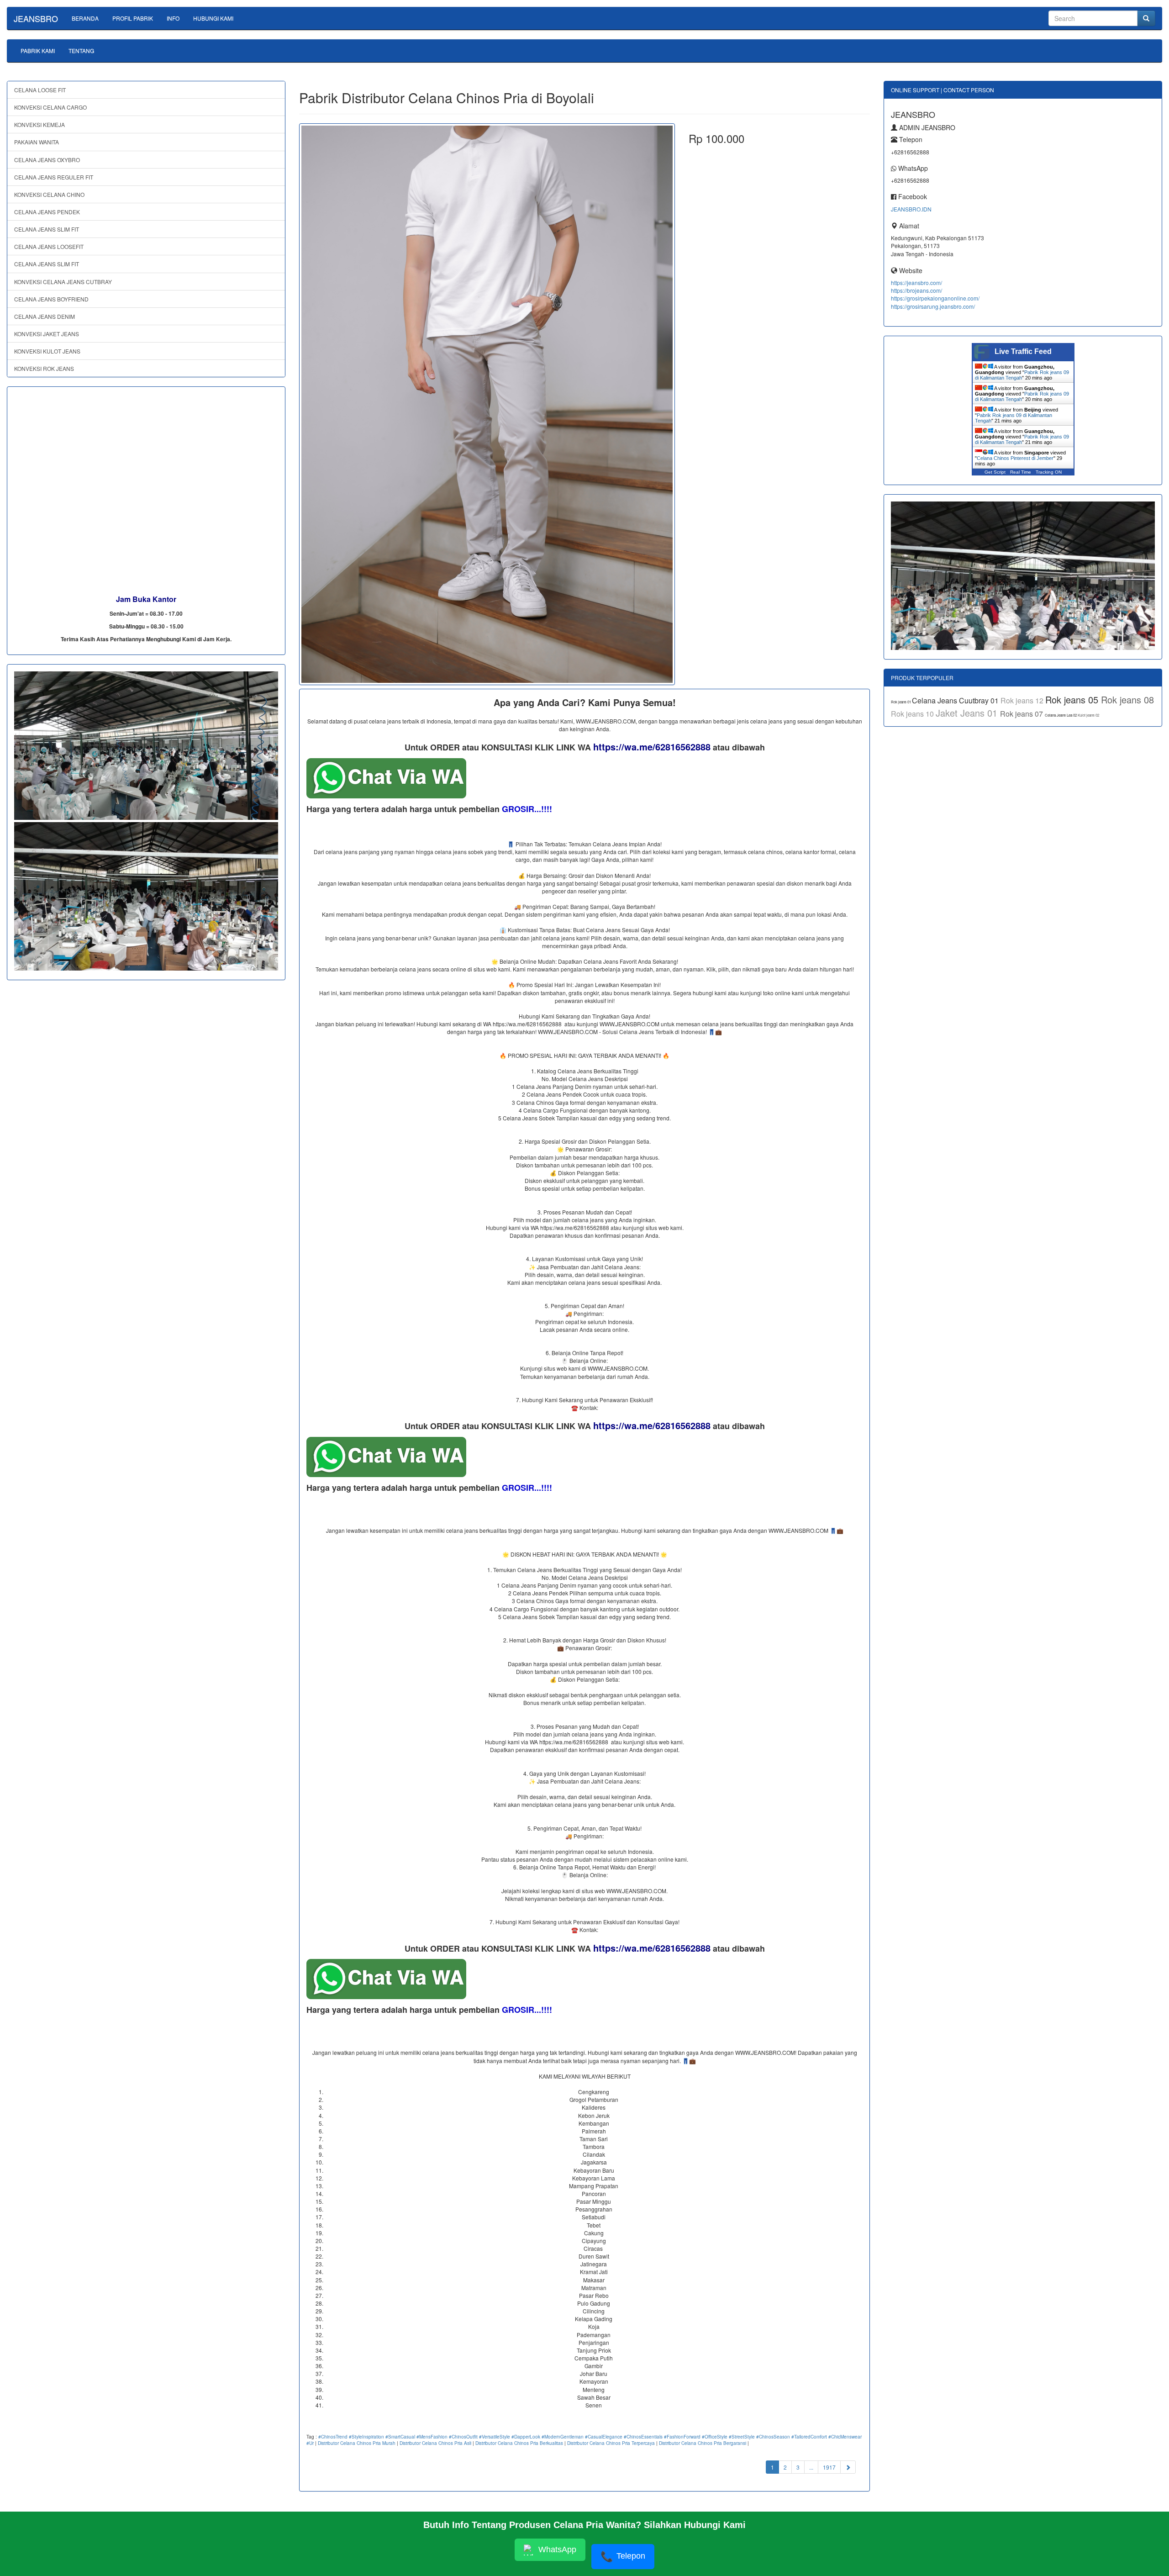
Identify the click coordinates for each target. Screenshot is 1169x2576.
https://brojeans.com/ (916, 290)
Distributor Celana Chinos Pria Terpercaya (611, 2443)
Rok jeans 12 (1023, 700)
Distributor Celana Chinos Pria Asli (435, 2443)
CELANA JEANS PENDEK (47, 212)
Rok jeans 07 (1022, 714)
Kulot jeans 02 (1088, 715)
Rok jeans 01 (901, 702)
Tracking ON (1049, 472)
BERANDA (85, 18)
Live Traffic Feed (1023, 351)
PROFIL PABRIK (133, 18)
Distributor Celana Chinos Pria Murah (357, 2443)
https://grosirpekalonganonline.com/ (935, 298)
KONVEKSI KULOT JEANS (47, 351)
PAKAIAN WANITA (37, 142)
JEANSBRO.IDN (911, 209)
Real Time (1021, 472)
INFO (173, 18)
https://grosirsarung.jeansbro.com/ (933, 306)
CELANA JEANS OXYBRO (47, 160)
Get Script (995, 472)
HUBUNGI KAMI (213, 18)
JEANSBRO (36, 18)
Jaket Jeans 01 (968, 713)
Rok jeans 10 (913, 714)
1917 (829, 2467)
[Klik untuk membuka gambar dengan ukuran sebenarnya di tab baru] (487, 404)
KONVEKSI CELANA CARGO (50, 107)
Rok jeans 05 (1073, 699)
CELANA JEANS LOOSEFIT (49, 246)
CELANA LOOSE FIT (40, 90)
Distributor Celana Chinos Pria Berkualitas (519, 2443)
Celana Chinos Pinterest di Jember (1015, 458)
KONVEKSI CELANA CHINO (49, 194)
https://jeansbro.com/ (916, 282)
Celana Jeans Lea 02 (1061, 715)
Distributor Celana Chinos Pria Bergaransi (703, 2443)
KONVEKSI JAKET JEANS (47, 334)
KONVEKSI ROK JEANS (44, 368)
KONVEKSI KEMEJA (39, 124)
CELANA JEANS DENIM (45, 316)
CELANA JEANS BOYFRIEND (51, 299)
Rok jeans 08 (1127, 699)
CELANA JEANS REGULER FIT (54, 177)
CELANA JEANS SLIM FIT (47, 229)
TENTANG (81, 50)
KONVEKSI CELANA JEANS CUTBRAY (63, 282)
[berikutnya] (848, 2467)
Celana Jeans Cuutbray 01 (956, 700)
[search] (1146, 18)
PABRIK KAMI (38, 50)
